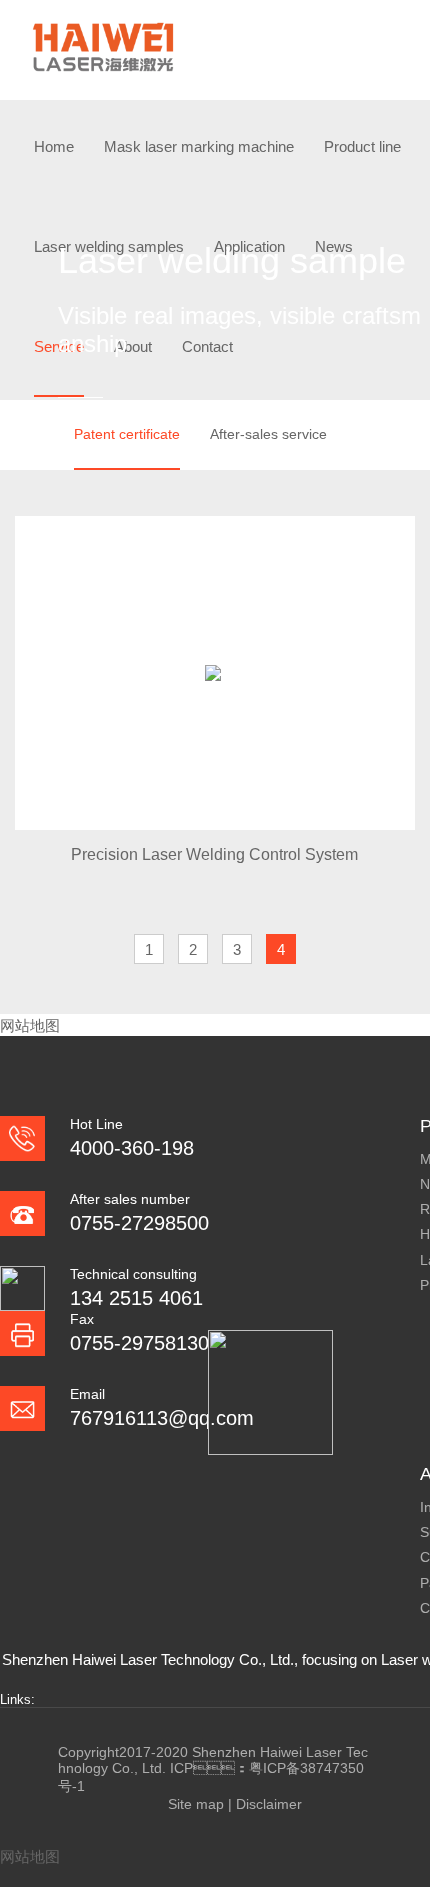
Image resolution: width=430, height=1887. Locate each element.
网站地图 (30, 1025)
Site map (196, 1804)
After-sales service (268, 434)
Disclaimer (269, 1804)
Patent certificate (127, 434)
